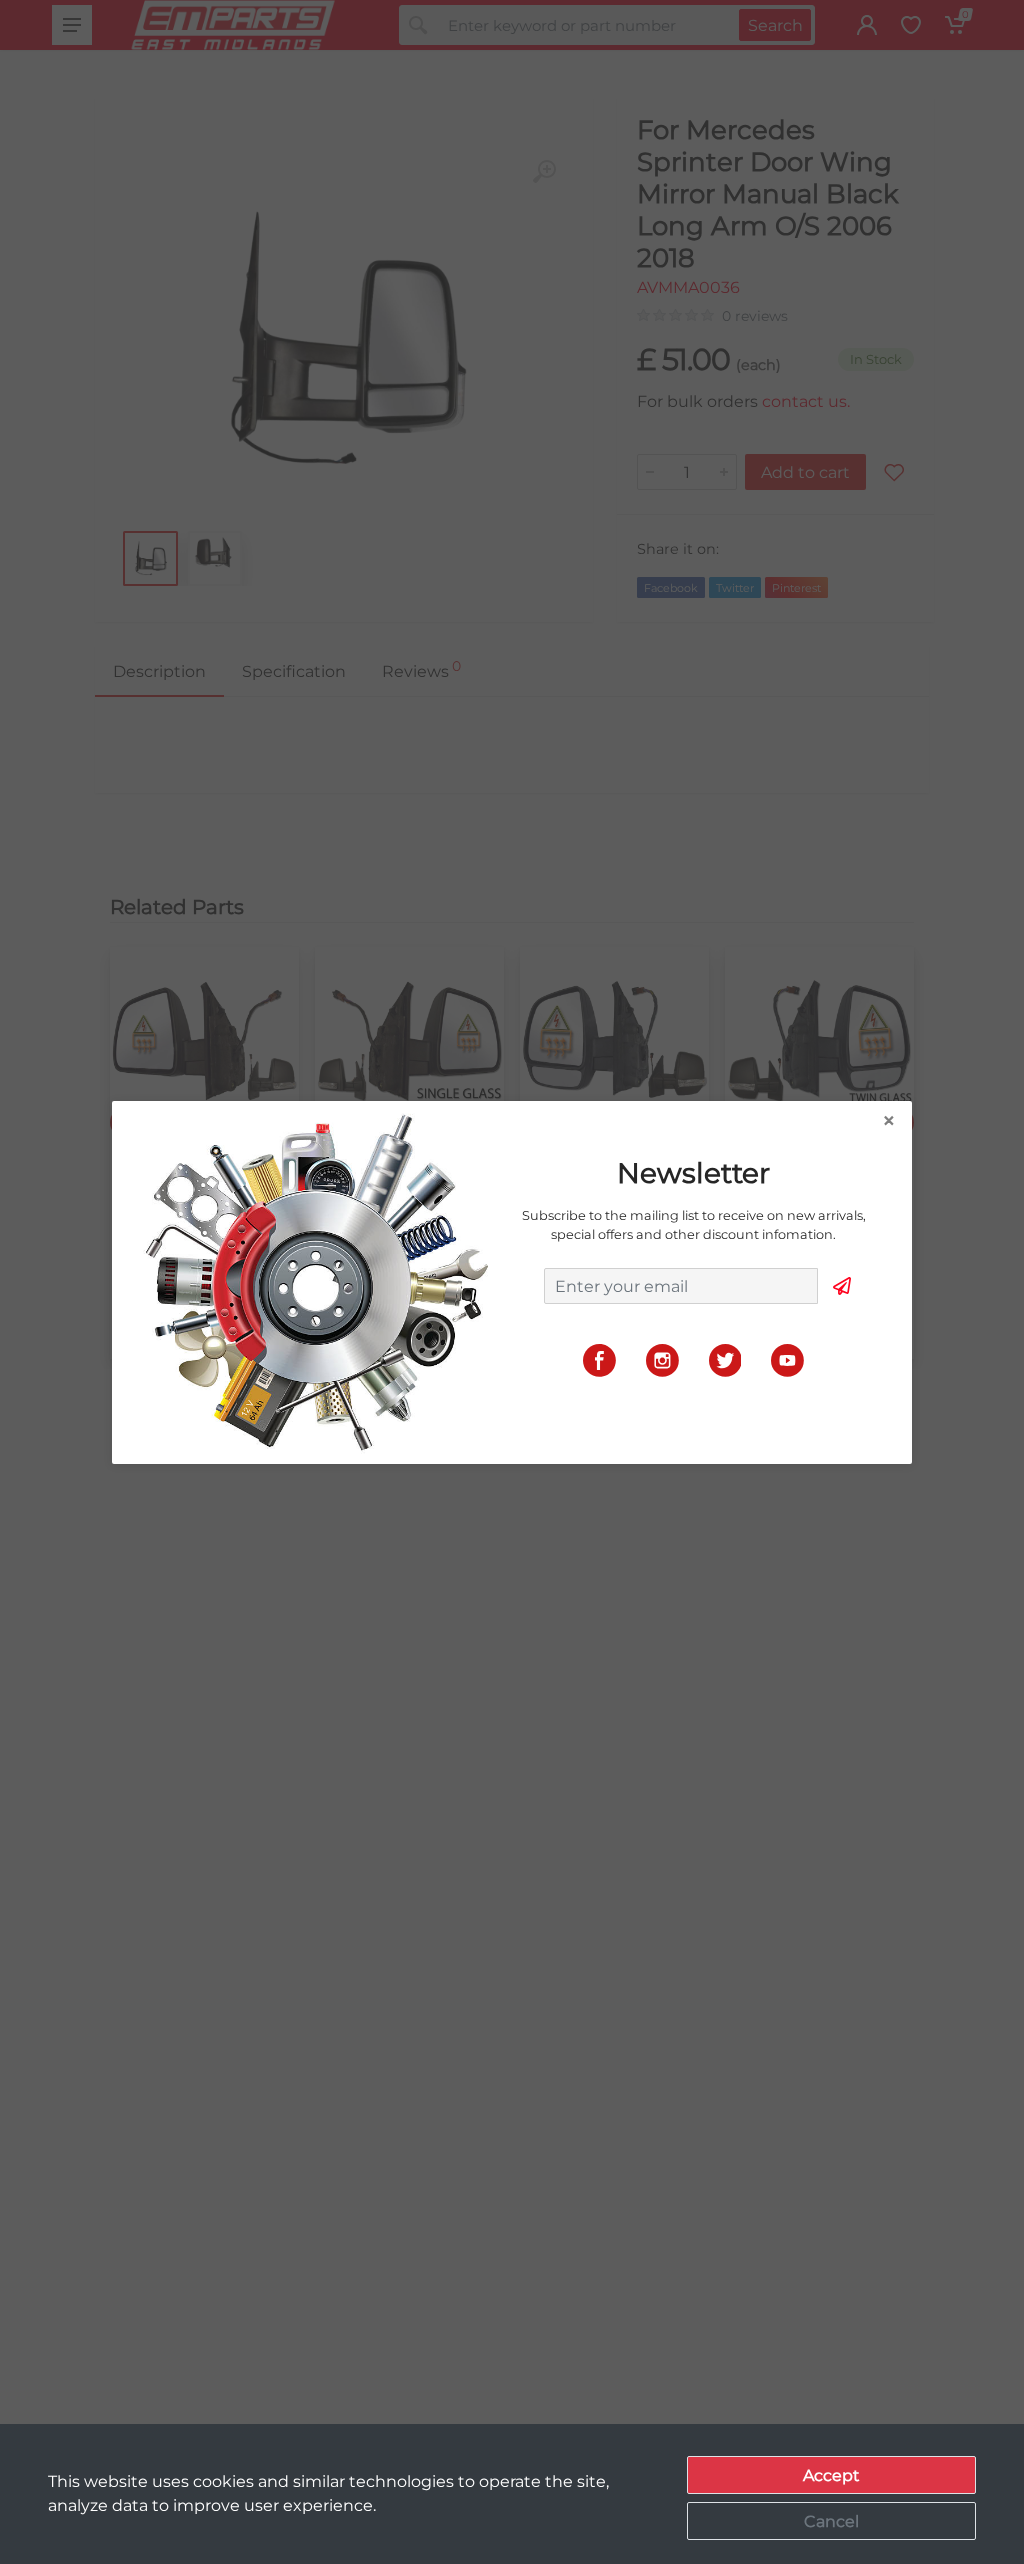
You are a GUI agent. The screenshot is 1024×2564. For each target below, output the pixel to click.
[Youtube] (787, 1359)
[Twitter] (725, 1359)
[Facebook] (599, 1359)
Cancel (831, 2521)
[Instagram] (662, 1359)
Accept (831, 2475)
